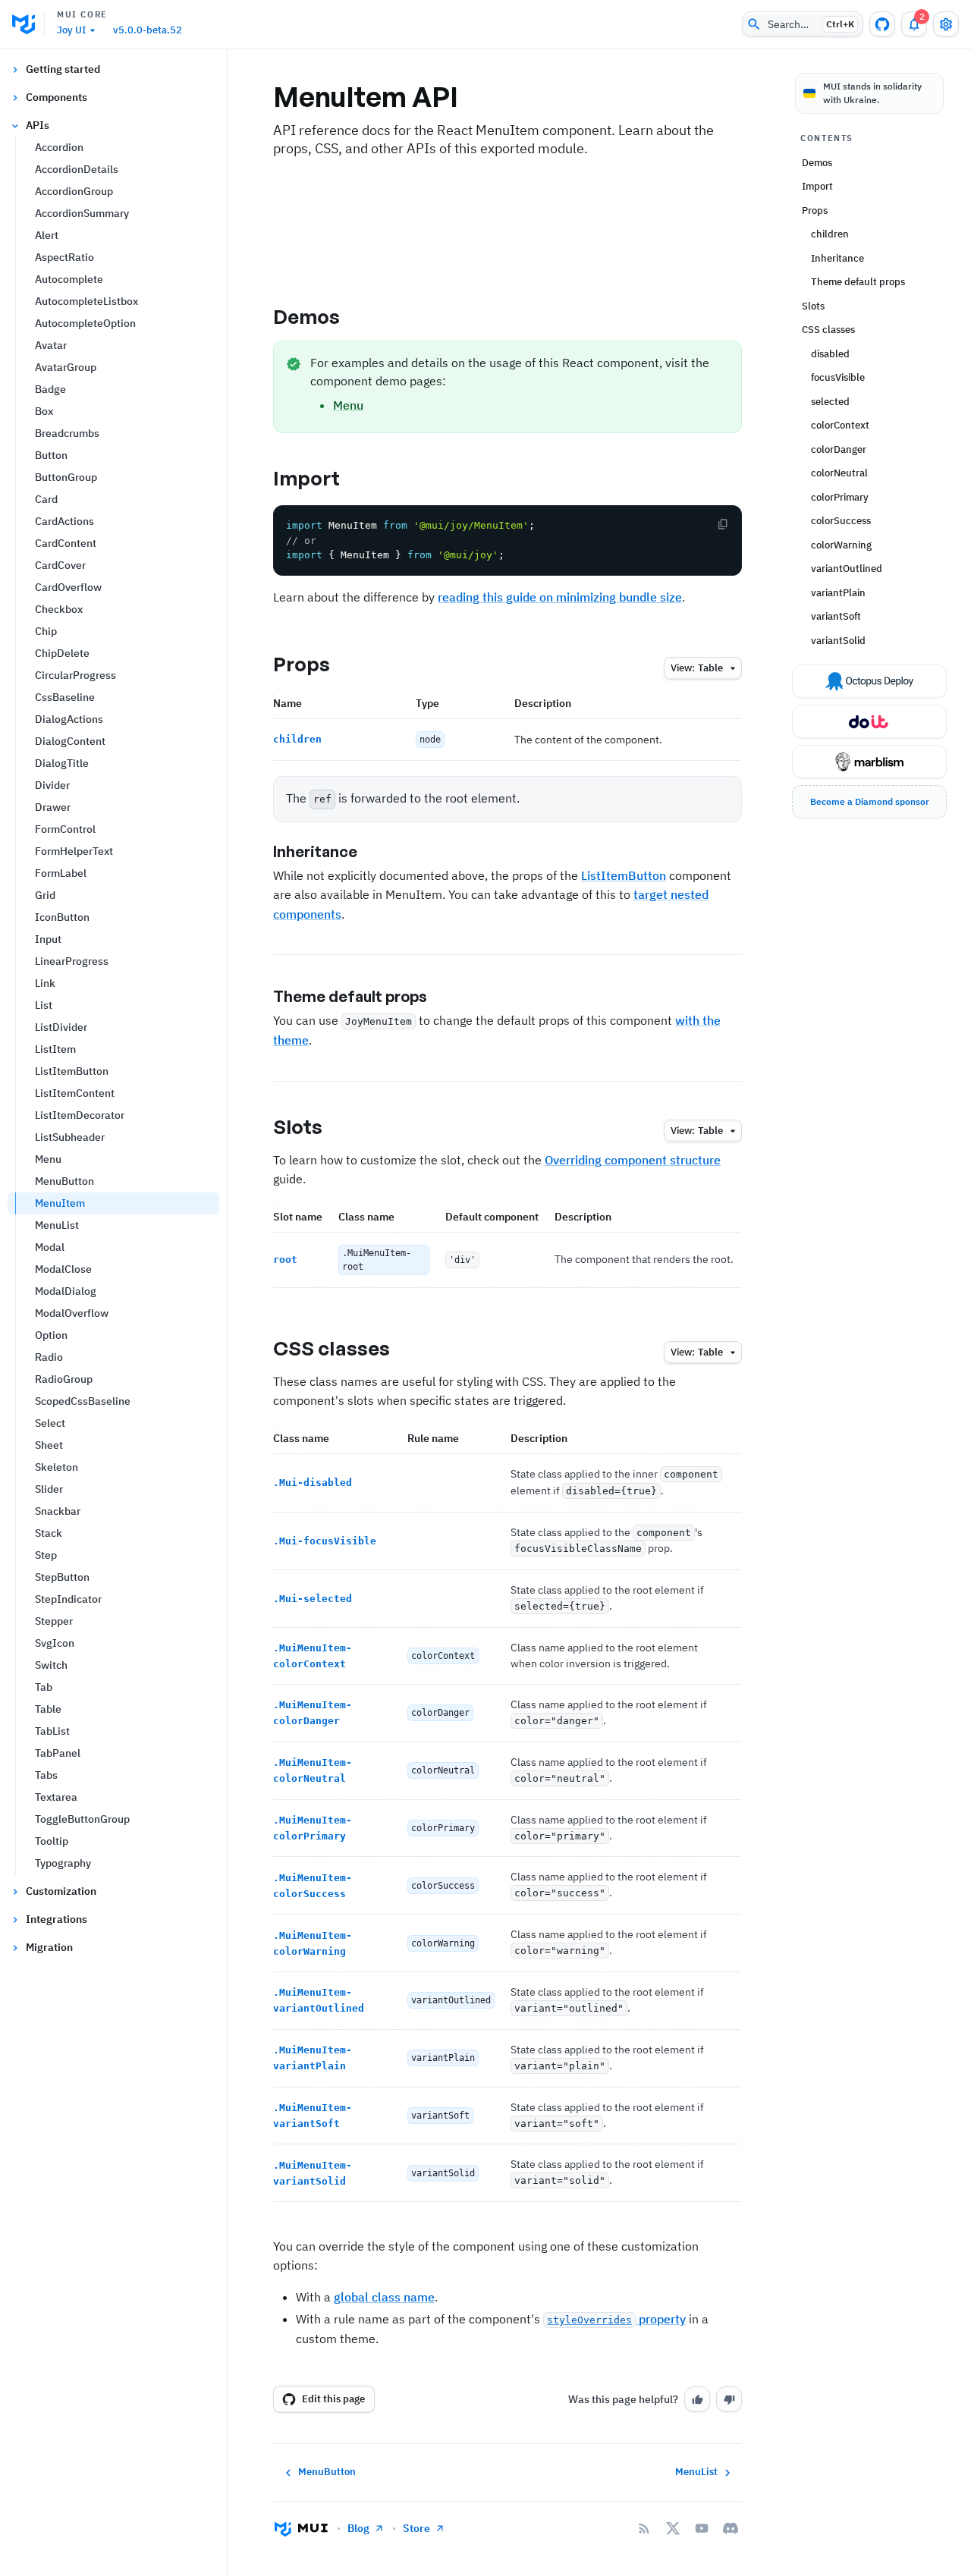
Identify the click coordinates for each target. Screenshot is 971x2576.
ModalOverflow (72, 1313)
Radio (49, 1357)
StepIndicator (68, 1599)
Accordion (59, 147)
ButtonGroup (66, 477)
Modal (50, 1247)
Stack (49, 1533)
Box (44, 411)
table (697, 668)
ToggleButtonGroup (82, 1819)
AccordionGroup (74, 191)
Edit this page (333, 2399)
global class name (384, 2297)
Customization (61, 1891)
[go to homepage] (28, 24)
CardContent (66, 543)
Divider (52, 785)
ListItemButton (72, 1071)
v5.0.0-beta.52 (148, 30)
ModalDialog (66, 1291)
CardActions (64, 521)
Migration (49, 1947)
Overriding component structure (633, 1160)
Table (48, 1709)
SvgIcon (55, 1643)
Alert (47, 235)
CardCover (60, 565)
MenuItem (60, 1203)
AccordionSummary (82, 213)
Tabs (46, 1775)
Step (46, 1555)
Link (45, 983)
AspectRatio (64, 257)
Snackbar (58, 1511)
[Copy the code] (723, 524)
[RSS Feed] (644, 2528)
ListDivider (61, 1027)
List (44, 1005)
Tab (44, 1687)
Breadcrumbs (67, 433)
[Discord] (731, 2528)
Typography (63, 1863)
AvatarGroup (66, 367)
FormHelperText (74, 851)
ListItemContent (75, 1093)
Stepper (54, 1621)
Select (50, 1423)
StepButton (62, 1577)
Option (51, 1335)
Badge (50, 389)
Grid (45, 895)
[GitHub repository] (882, 24)
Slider (49, 1489)
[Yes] (697, 2399)
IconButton (62, 917)
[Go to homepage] (301, 2528)
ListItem (55, 1049)
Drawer (53, 807)
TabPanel (58, 1753)
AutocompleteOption (85, 323)
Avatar (51, 345)
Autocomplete (69, 279)
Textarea (56, 1797)
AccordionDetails (77, 169)
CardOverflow (68, 587)
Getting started (63, 69)
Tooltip (52, 1841)
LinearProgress (72, 961)
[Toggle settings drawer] (946, 24)
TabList (52, 1731)
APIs (38, 125)
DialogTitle (62, 763)
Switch (51, 1665)
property (616, 2319)
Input (48, 939)
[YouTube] (702, 2528)
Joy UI (71, 30)
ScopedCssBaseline (83, 1401)
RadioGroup (64, 1379)
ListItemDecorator (80, 1115)
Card (46, 499)
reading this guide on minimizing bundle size (560, 597)
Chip (46, 631)
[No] (729, 2399)
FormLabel (61, 873)
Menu (48, 1159)
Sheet (49, 1445)
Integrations (57, 1919)
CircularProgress (75, 675)
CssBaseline (65, 697)
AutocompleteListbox (86, 301)
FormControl (65, 829)
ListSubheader (70, 1137)
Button (51, 455)
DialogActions (69, 719)
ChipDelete (62, 653)
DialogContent (70, 741)
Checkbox (59, 609)
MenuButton (64, 1181)
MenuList (57, 1225)
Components (57, 97)
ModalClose (63, 1269)
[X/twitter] (673, 2528)
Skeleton (57, 1467)
